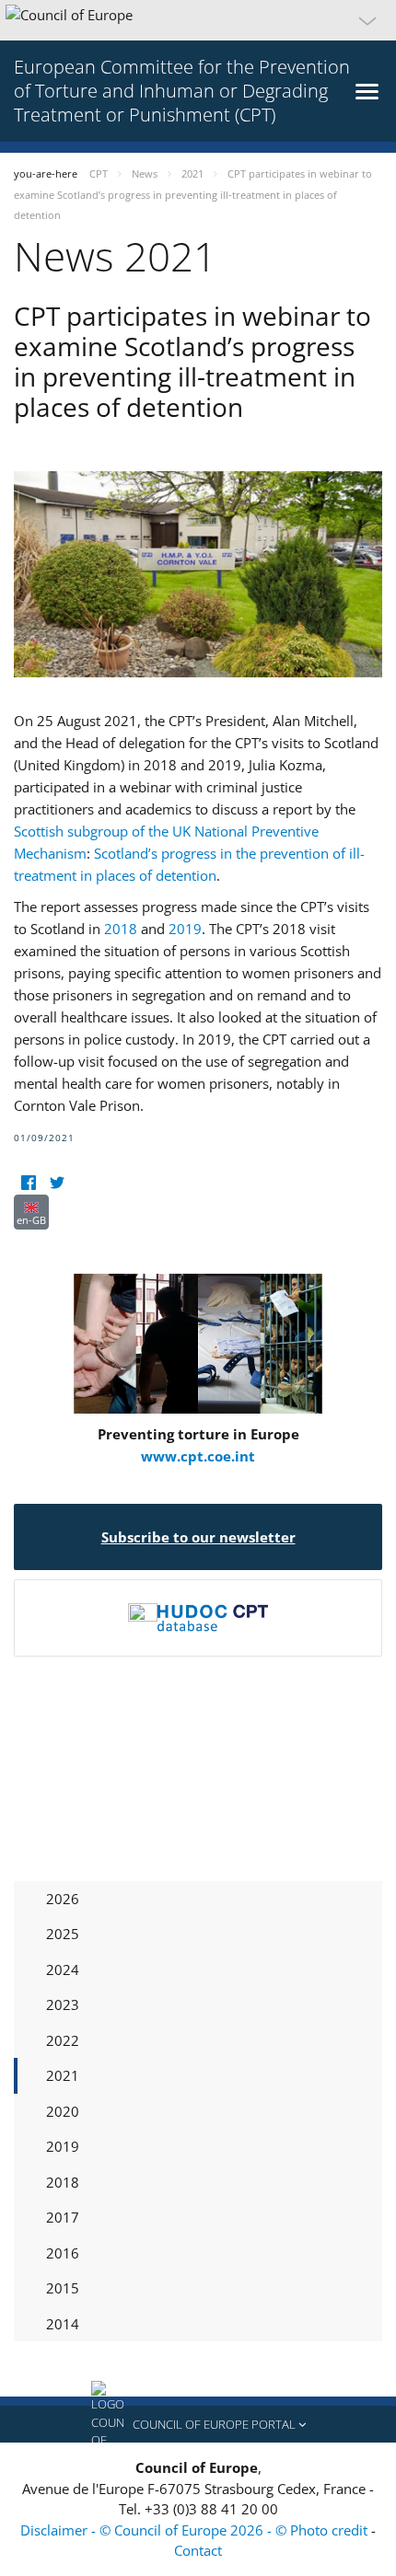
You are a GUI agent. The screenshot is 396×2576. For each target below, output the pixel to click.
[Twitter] (57, 1183)
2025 (63, 1934)
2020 (63, 2111)
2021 (63, 2075)
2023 (63, 2004)
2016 (63, 2253)
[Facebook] (28, 1183)
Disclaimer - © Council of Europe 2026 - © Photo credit (196, 2530)
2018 (121, 929)
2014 (63, 2324)
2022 (63, 2040)
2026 (63, 1899)
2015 (63, 2288)
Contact (198, 2550)
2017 (63, 2217)
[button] (198, 20)
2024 (63, 1970)
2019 (185, 929)
